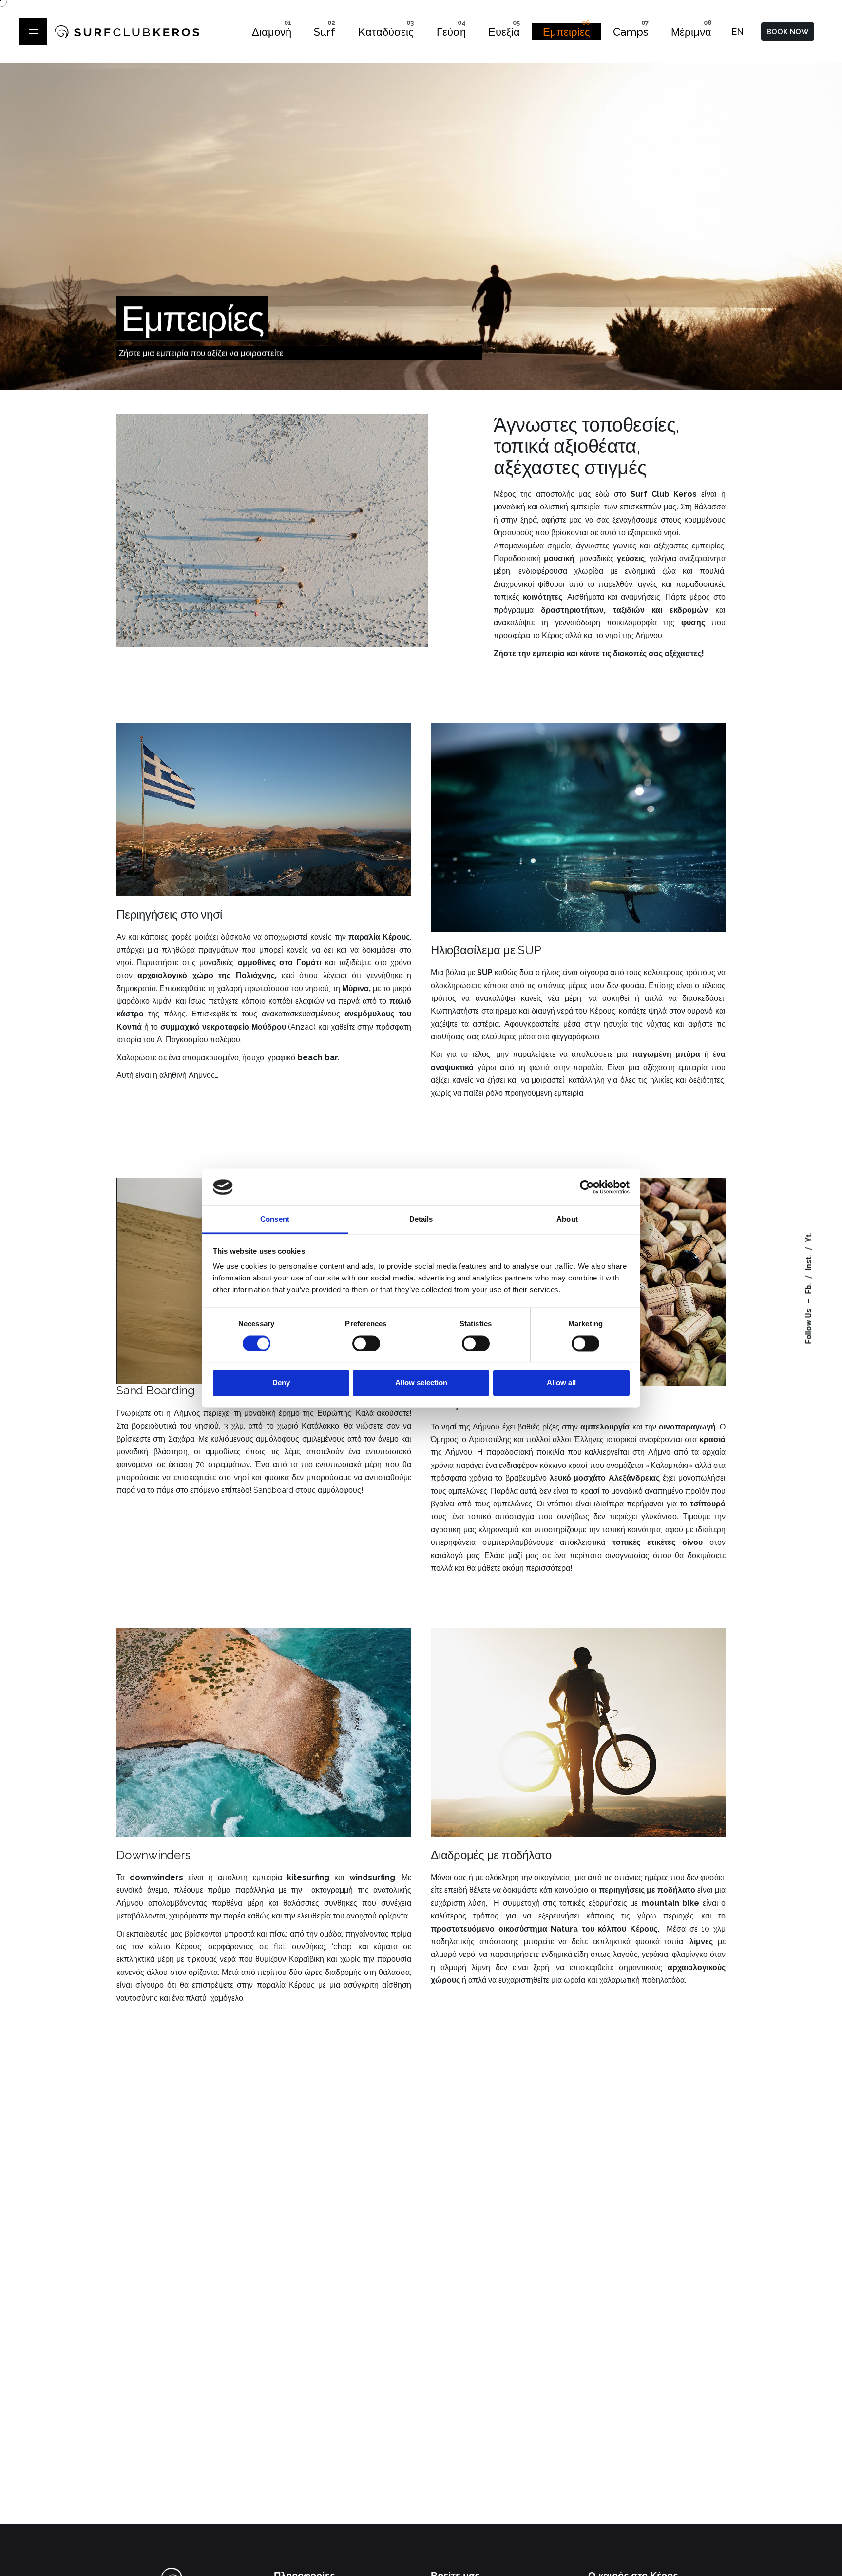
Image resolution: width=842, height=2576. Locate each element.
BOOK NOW (788, 32)
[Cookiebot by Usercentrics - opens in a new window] (587, 1187)
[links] (33, 32)
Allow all (561, 1383)
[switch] (366, 1343)
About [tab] (567, 1219)
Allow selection (421, 1383)
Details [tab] (421, 1219)
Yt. (809, 1237)
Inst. (809, 1262)
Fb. (809, 1288)
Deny (281, 1383)
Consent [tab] (275, 1219)
